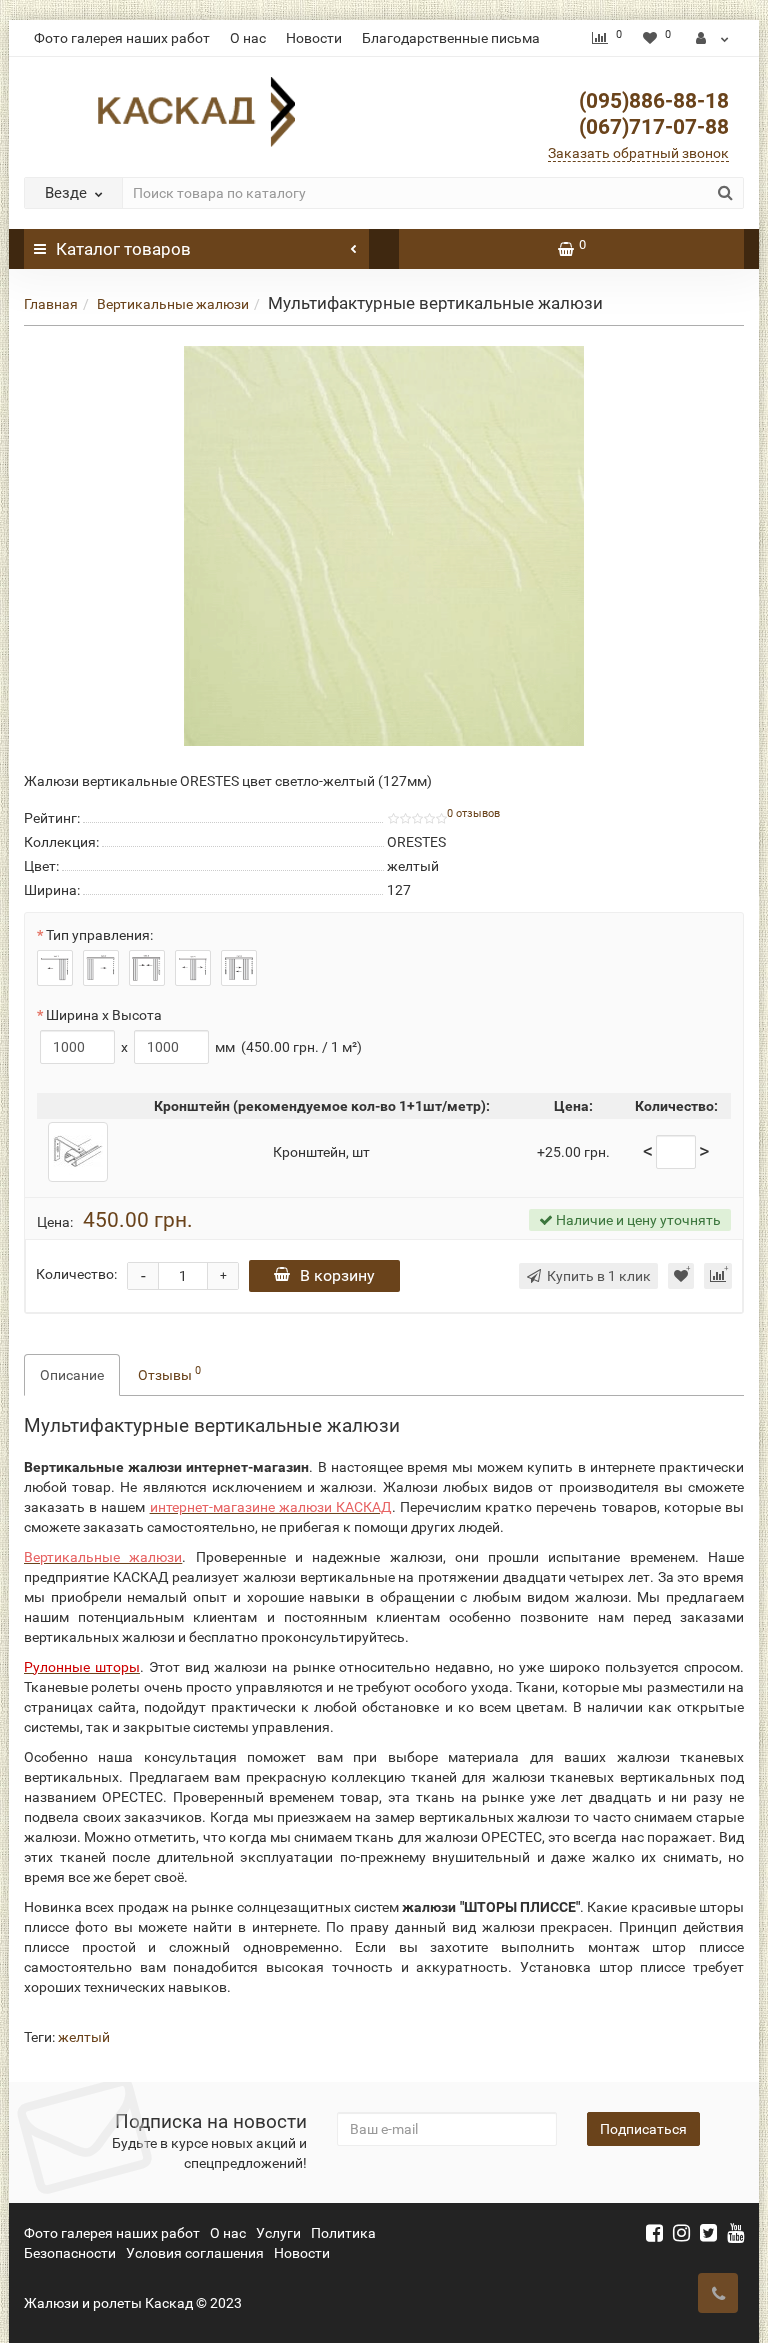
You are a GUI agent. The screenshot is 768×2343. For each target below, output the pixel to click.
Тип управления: (99, 935)
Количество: (76, 1274)
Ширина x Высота (104, 1015)
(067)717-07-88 (654, 127)
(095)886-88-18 (654, 101)
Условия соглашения (195, 2253)
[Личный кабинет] (712, 38)
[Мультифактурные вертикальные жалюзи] (384, 546)
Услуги (278, 2233)
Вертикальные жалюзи (173, 304)
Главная (51, 304)
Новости (314, 38)
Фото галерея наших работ (122, 38)
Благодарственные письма (451, 38)
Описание (72, 1375)
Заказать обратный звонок (638, 153)
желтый (84, 2037)
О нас (248, 38)
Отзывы (169, 1373)
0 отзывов (473, 813)
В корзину (337, 1275)
